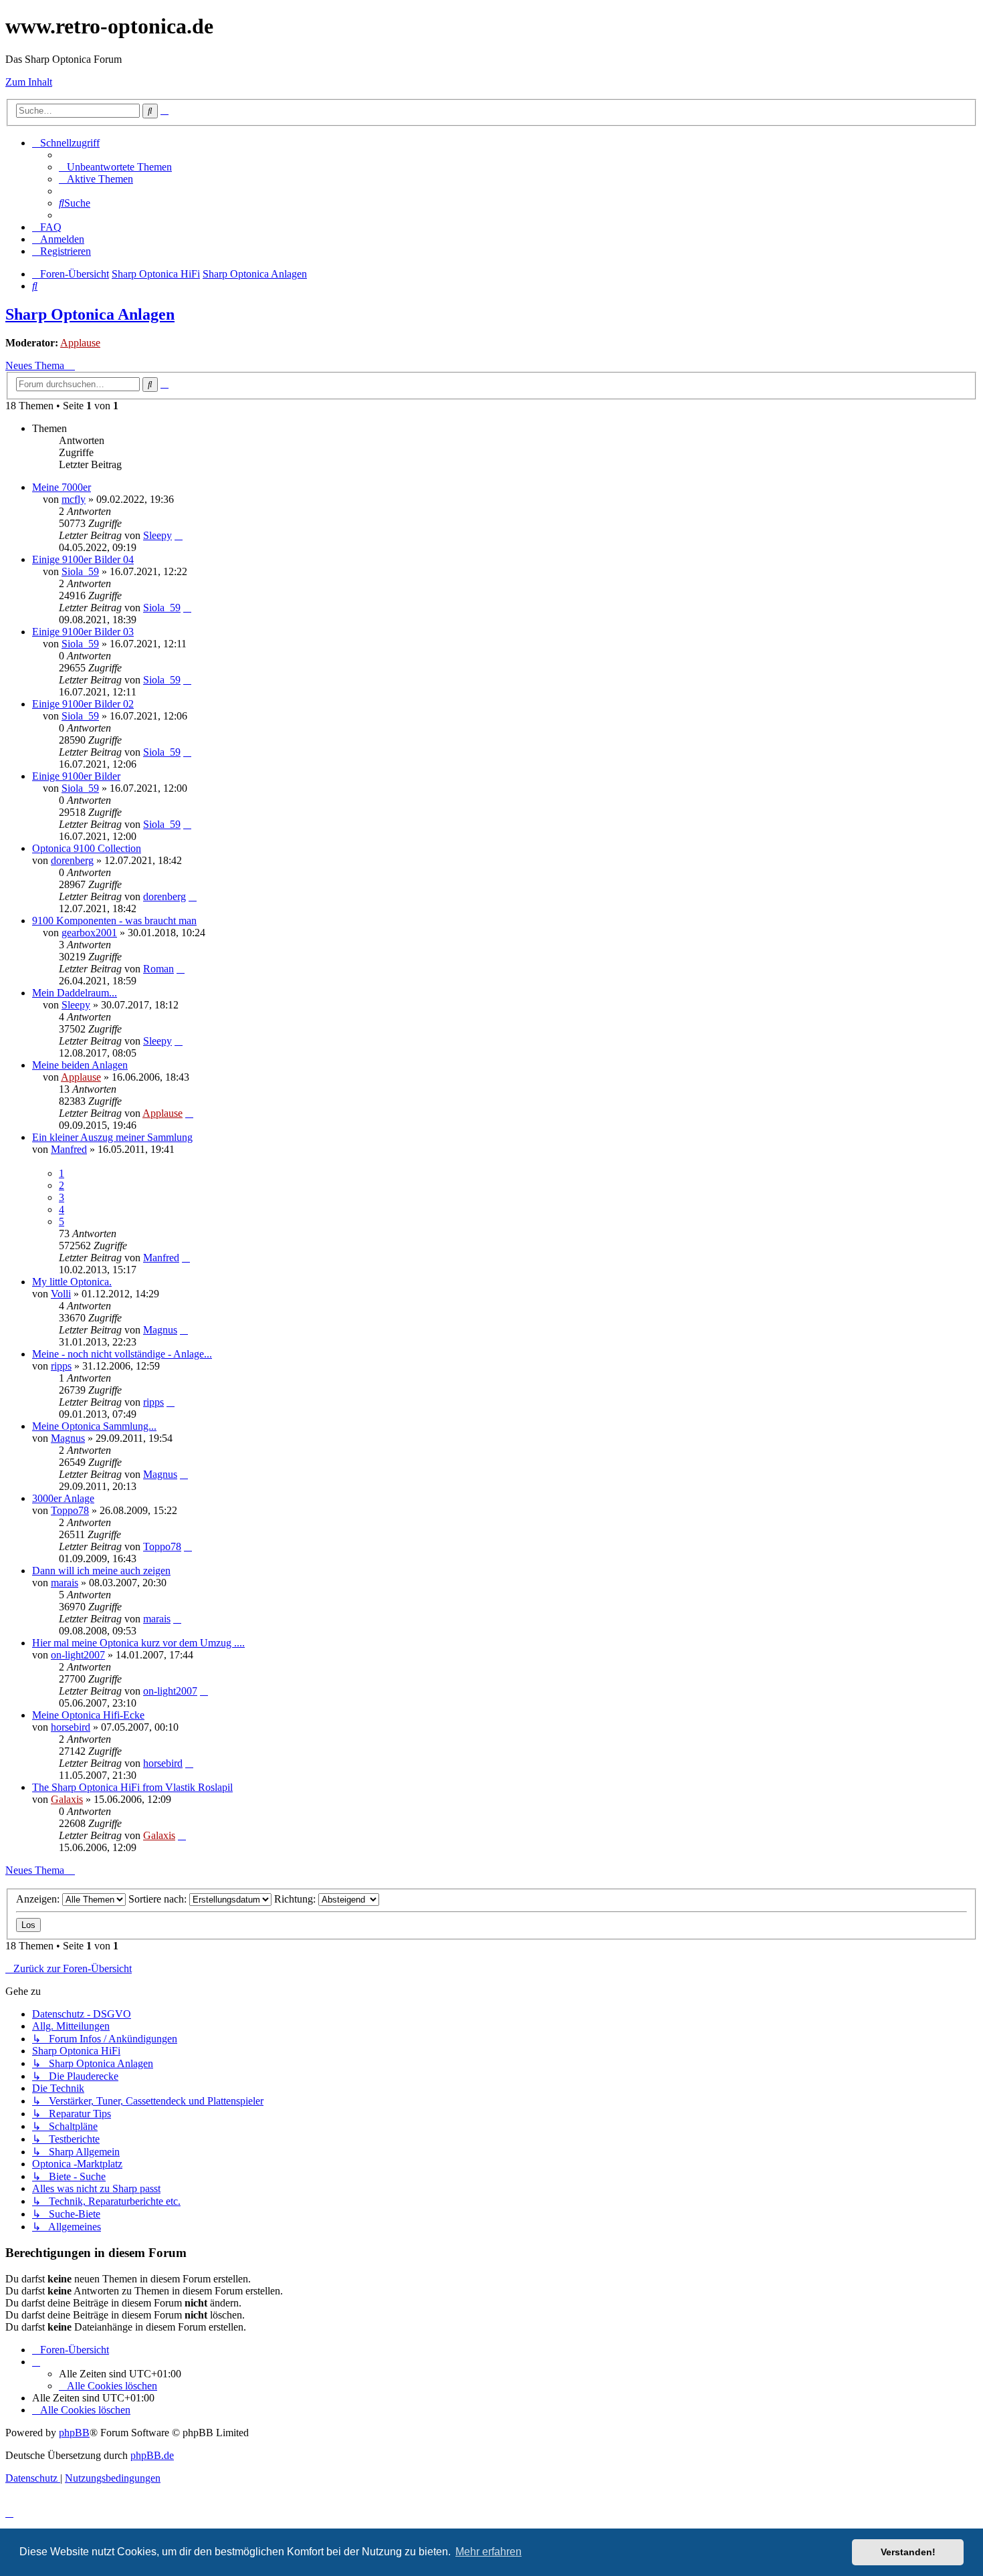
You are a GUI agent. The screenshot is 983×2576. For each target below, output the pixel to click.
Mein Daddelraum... (75, 993)
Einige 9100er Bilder (76, 776)
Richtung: (296, 1899)
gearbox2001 (89, 933)
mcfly (74, 499)
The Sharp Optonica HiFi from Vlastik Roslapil (132, 1787)
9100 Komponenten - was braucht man (114, 921)
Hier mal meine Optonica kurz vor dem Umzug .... (138, 1643)
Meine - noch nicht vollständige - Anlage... (122, 1354)
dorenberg (72, 860)
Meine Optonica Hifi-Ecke (88, 1715)
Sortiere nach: (159, 1899)
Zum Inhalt (29, 82)
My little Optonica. (72, 1282)
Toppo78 (70, 1510)
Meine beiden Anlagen (80, 1065)
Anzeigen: (39, 1899)
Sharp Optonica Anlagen (90, 314)
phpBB (74, 2433)
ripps (61, 1366)
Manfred (69, 1149)
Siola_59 (80, 571)
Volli (61, 1294)
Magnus (160, 1330)
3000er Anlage (63, 1498)
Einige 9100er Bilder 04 (83, 559)
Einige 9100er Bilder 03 (83, 632)
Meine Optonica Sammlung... (94, 1426)
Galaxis (67, 1799)
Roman (158, 969)
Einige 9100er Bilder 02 (83, 704)
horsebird (71, 1727)
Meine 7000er (62, 487)
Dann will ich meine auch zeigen (101, 1571)
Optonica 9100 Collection (87, 848)
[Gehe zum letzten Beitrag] (179, 535)
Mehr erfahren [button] (488, 2552)
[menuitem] (115, 167)
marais (65, 1583)
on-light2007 (78, 1655)
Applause (80, 343)
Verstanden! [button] (908, 2552)
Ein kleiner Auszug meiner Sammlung (112, 1137)
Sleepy (157, 535)
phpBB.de (152, 2455)
